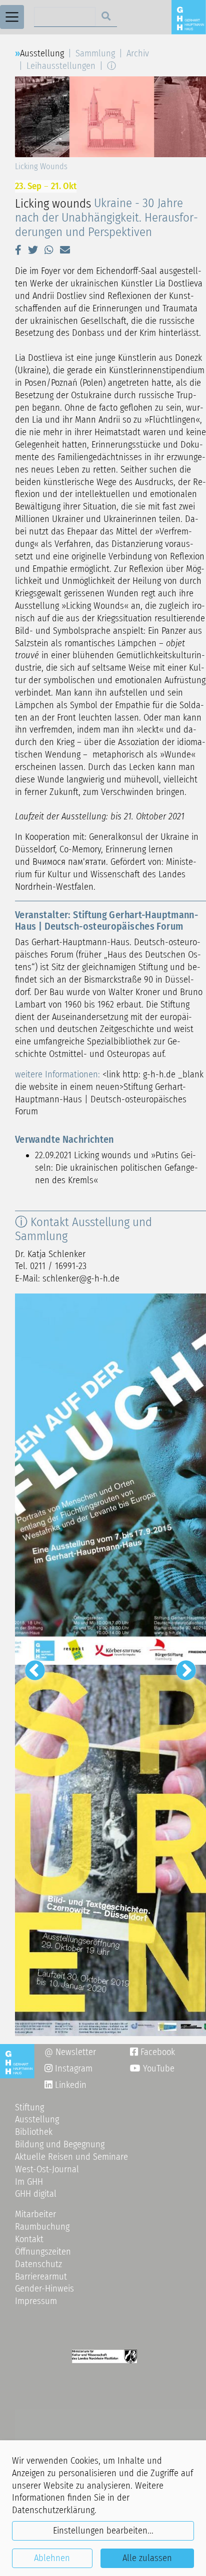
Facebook (152, 2052)
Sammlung (95, 53)
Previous (30, 1665)
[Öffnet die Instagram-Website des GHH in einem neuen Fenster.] (48, 2085)
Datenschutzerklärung (53, 2510)
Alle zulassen (147, 2558)
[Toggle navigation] (12, 17)
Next (181, 1665)
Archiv (138, 53)
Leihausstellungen (61, 66)
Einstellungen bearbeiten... (103, 2531)
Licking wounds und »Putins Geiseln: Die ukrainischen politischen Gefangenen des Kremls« (116, 1168)
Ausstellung (42, 53)
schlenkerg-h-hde (81, 1279)
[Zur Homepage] (189, 16)
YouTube (157, 2068)
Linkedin (69, 2085)
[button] (18, 250)
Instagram (68, 2068)
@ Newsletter (70, 2052)
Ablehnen (52, 2558)
